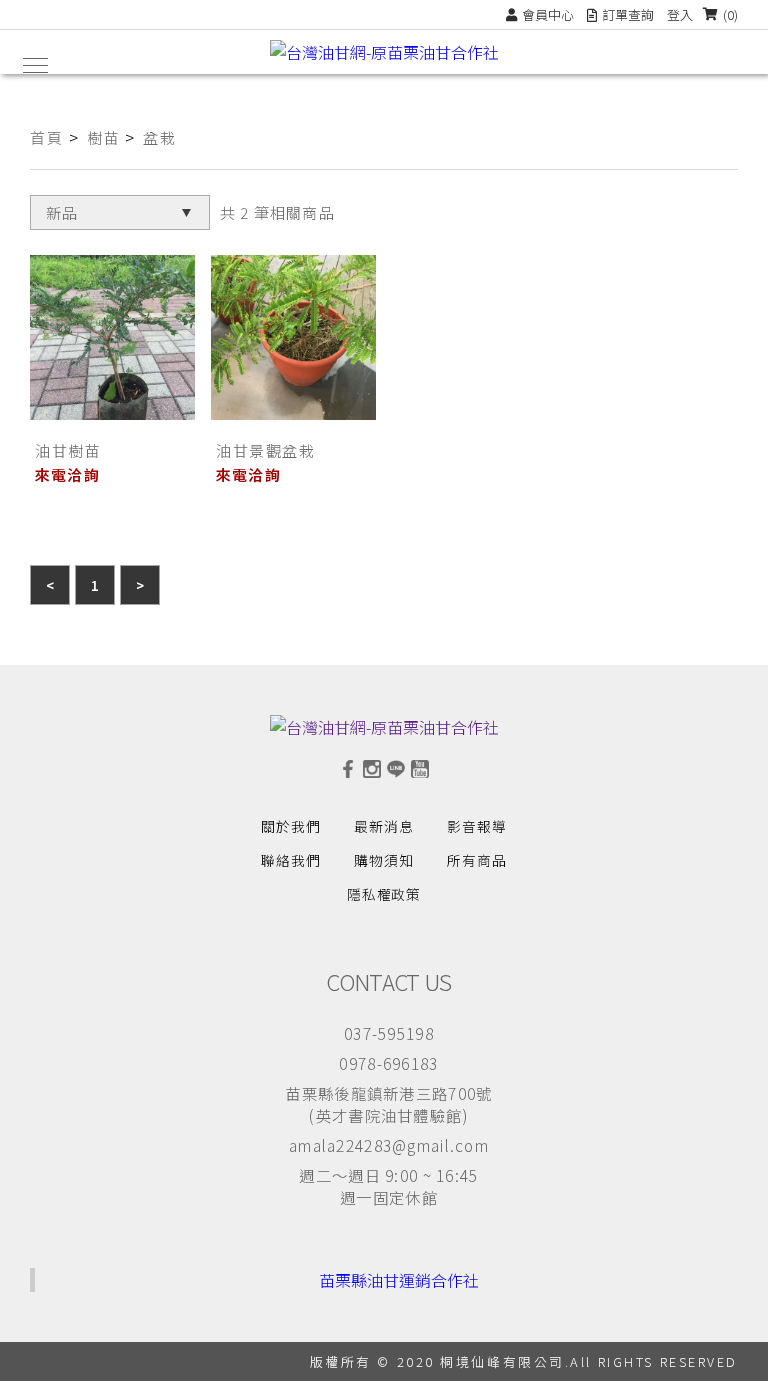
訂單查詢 (628, 14)
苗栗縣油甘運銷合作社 (399, 1280)
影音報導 (477, 826)
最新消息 (384, 826)
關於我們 (291, 826)
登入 (680, 14)
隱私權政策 (384, 894)
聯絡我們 (291, 860)
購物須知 (384, 860)
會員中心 (548, 14)
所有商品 (477, 860)
